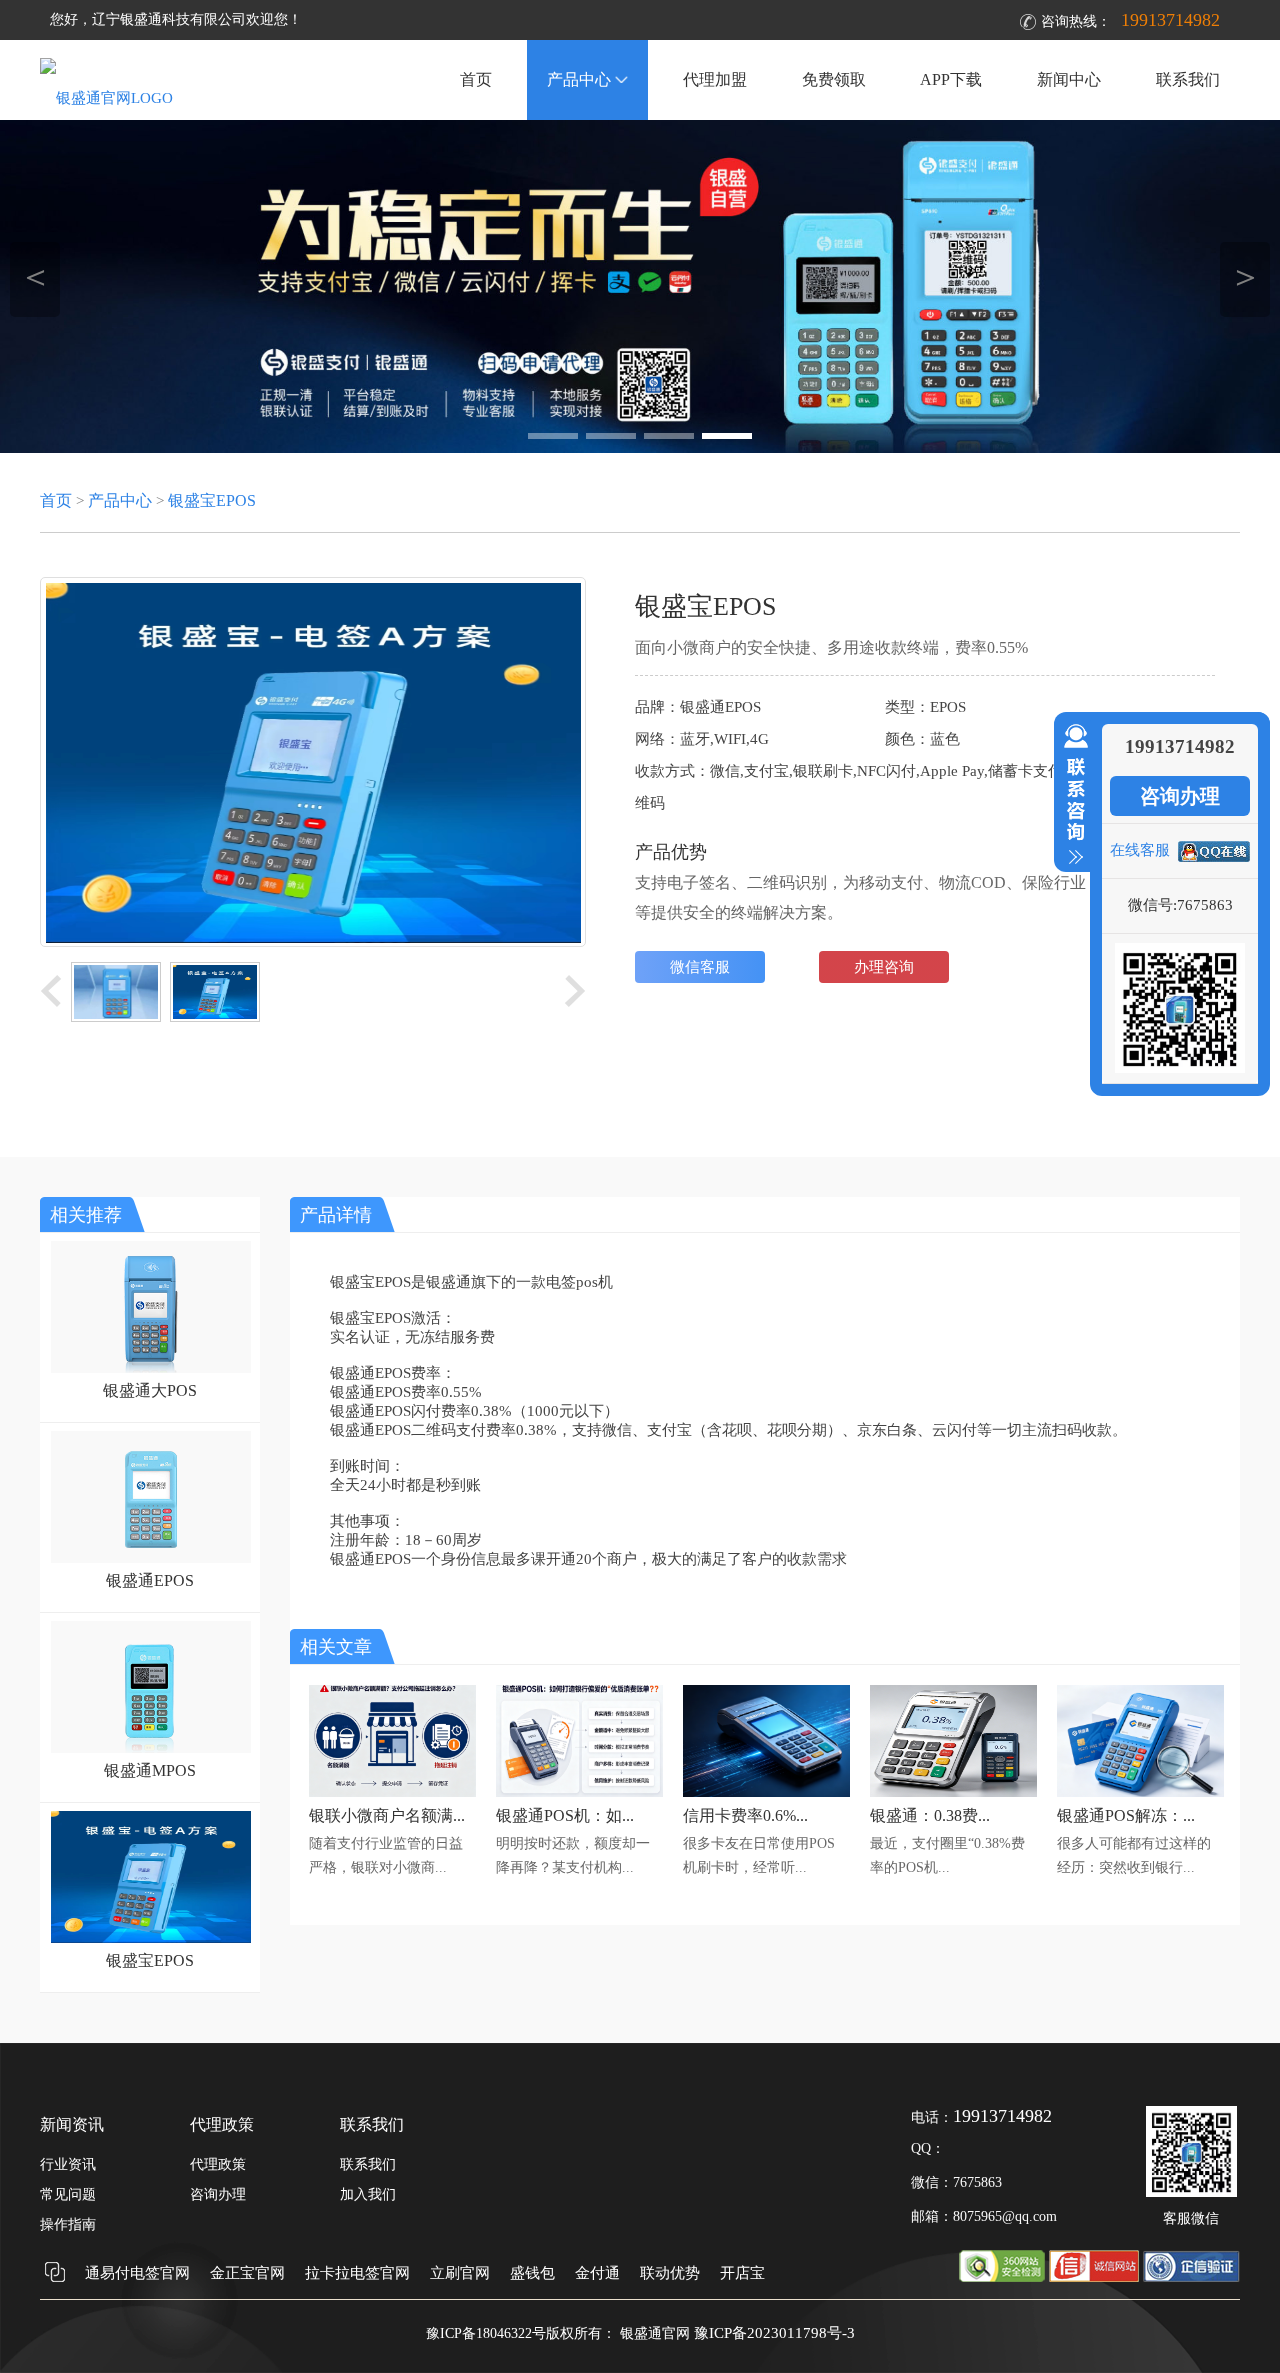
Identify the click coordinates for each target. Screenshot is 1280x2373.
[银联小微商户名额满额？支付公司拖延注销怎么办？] (392, 1791)
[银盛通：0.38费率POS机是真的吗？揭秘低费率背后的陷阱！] (953, 1791)
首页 (476, 79)
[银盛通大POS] (145, 1368)
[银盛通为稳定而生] (640, 286)
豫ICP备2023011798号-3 (774, 2333)
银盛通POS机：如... (565, 1815)
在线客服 (1140, 850)
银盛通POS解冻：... (1126, 1815)
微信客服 (700, 967)
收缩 (1072, 795)
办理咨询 (884, 967)
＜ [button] (35, 276)
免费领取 (834, 79)
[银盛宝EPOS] (145, 1938)
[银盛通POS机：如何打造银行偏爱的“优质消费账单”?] (579, 1791)
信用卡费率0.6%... (745, 1815)
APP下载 (951, 79)
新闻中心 (1069, 79)
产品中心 (579, 79)
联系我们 (1188, 79)
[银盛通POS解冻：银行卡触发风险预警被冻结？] (1140, 1791)
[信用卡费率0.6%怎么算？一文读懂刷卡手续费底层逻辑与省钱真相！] (766, 1791)
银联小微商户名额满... (387, 1815)
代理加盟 (715, 79)
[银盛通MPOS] (145, 1748)
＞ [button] (1245, 276)
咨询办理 (1180, 796)
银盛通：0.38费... (930, 1815)
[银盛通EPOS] (145, 1558)
